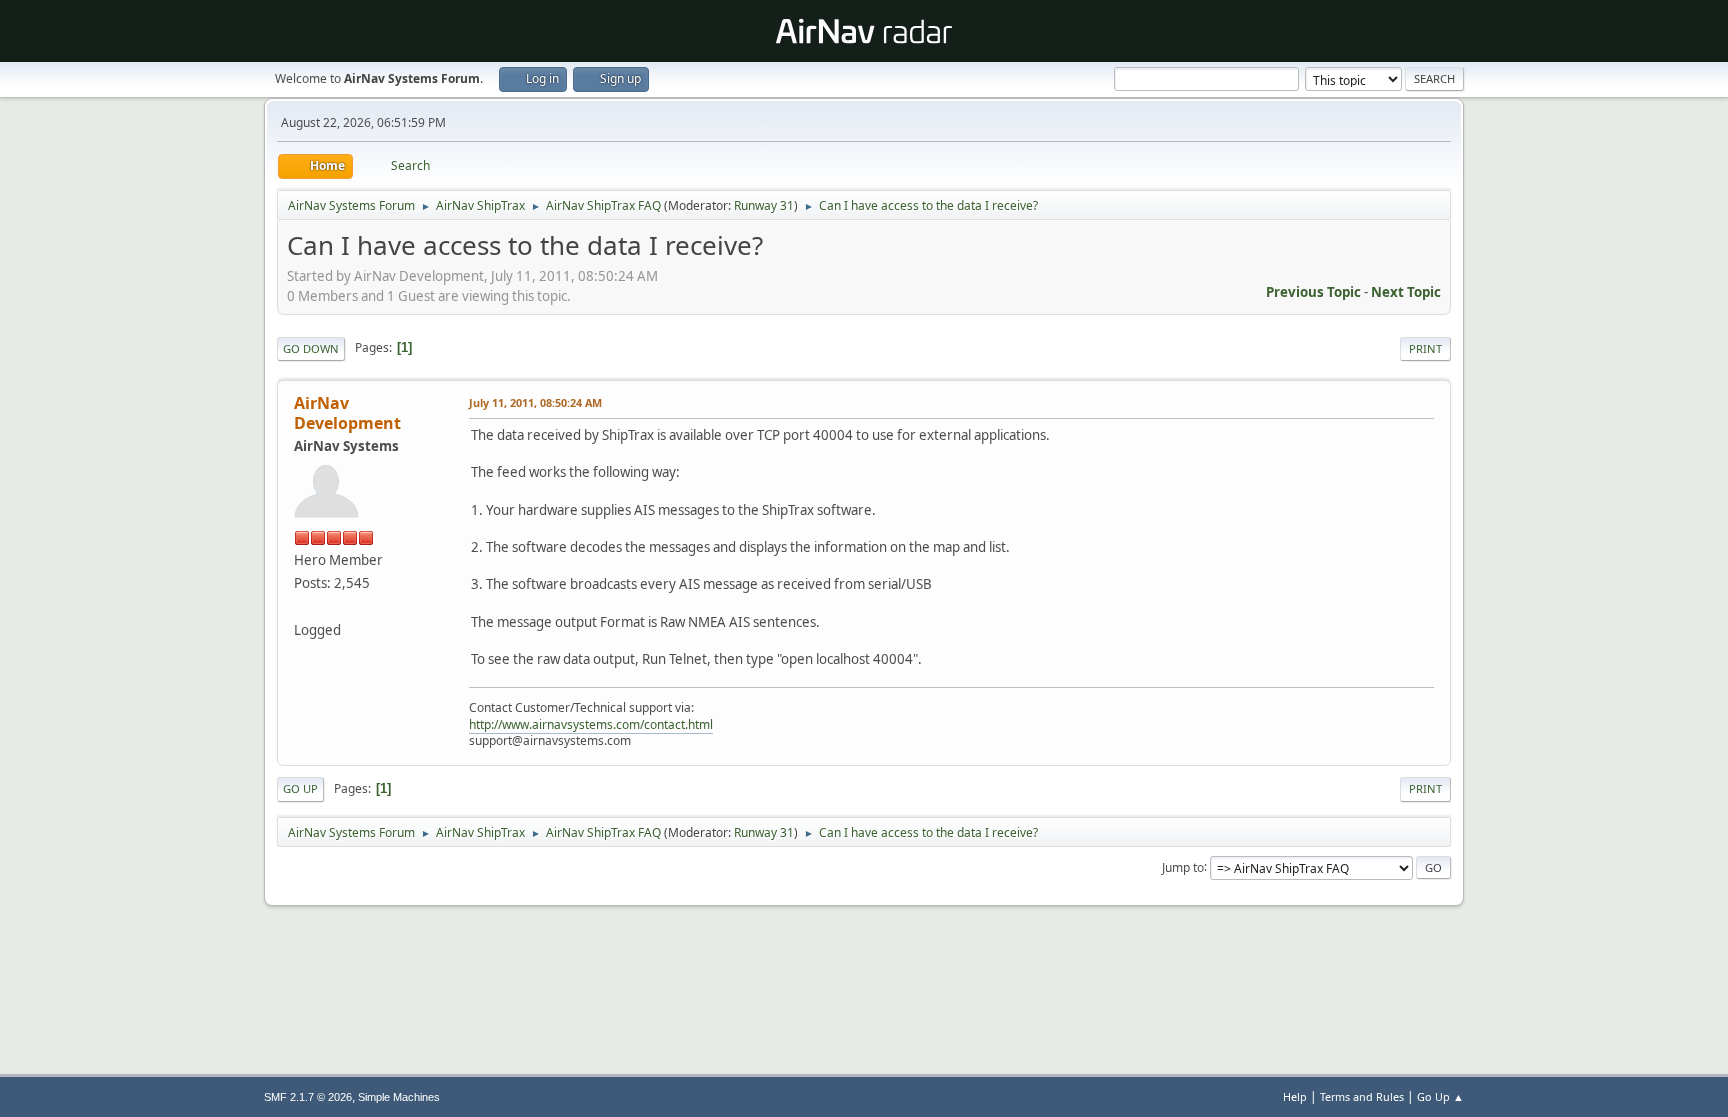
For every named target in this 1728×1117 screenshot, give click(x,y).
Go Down (311, 348)
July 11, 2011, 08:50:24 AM (535, 402)
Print (1425, 348)
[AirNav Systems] (302, 606)
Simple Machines (399, 1097)
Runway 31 (764, 205)
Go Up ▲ (1440, 1096)
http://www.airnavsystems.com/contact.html (591, 724)
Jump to (1183, 866)
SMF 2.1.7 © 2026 (308, 1097)
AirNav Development (347, 413)
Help (1295, 1096)
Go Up (300, 788)
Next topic (1406, 292)
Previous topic (1313, 292)
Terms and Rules (1362, 1096)
